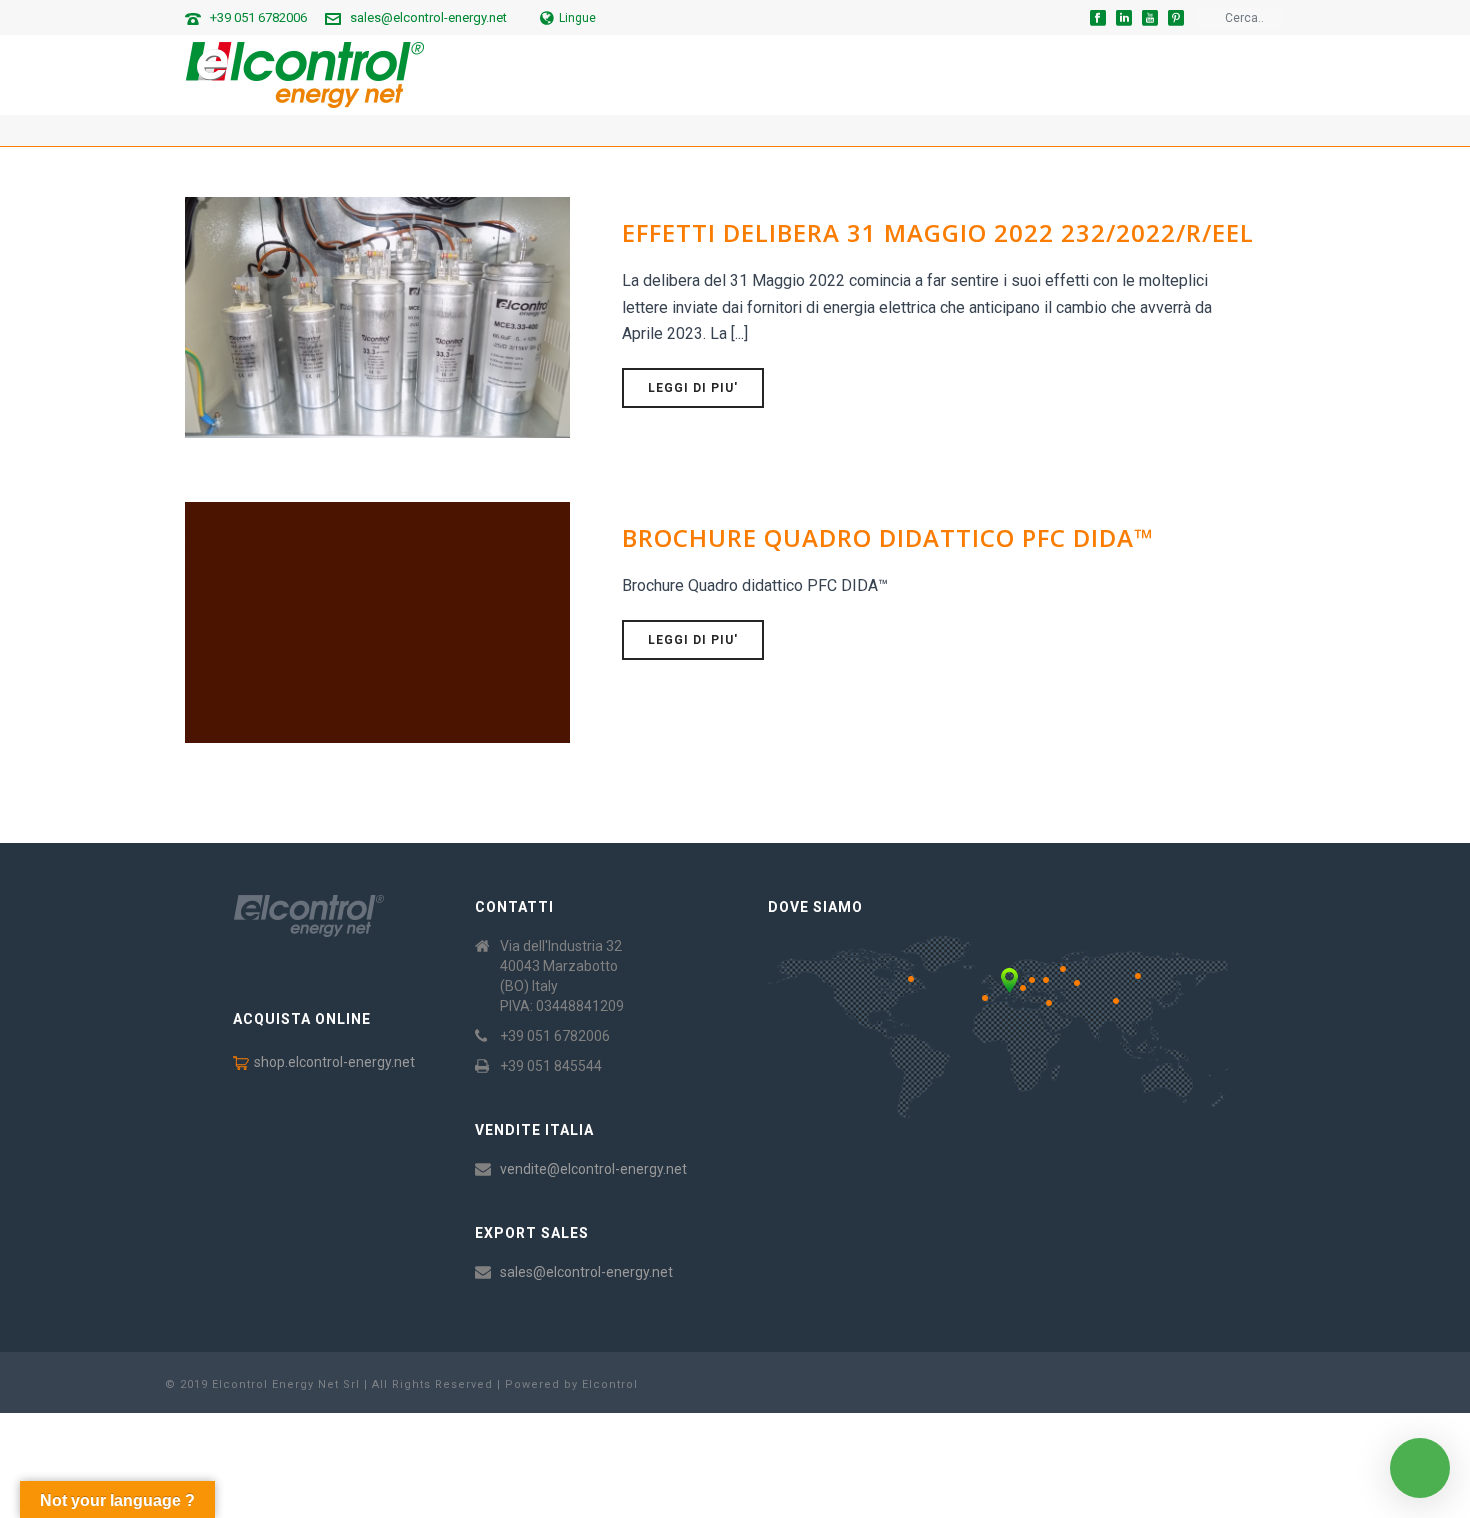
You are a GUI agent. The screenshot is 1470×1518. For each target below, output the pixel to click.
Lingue (577, 18)
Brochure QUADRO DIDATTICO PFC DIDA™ (887, 537)
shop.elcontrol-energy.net (334, 1062)
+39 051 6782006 (258, 17)
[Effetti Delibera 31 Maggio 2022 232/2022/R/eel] (377, 316)
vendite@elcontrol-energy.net (593, 1169)
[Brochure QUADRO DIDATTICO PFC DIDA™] (377, 621)
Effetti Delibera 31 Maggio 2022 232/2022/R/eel (938, 232)
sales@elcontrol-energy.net (428, 17)
